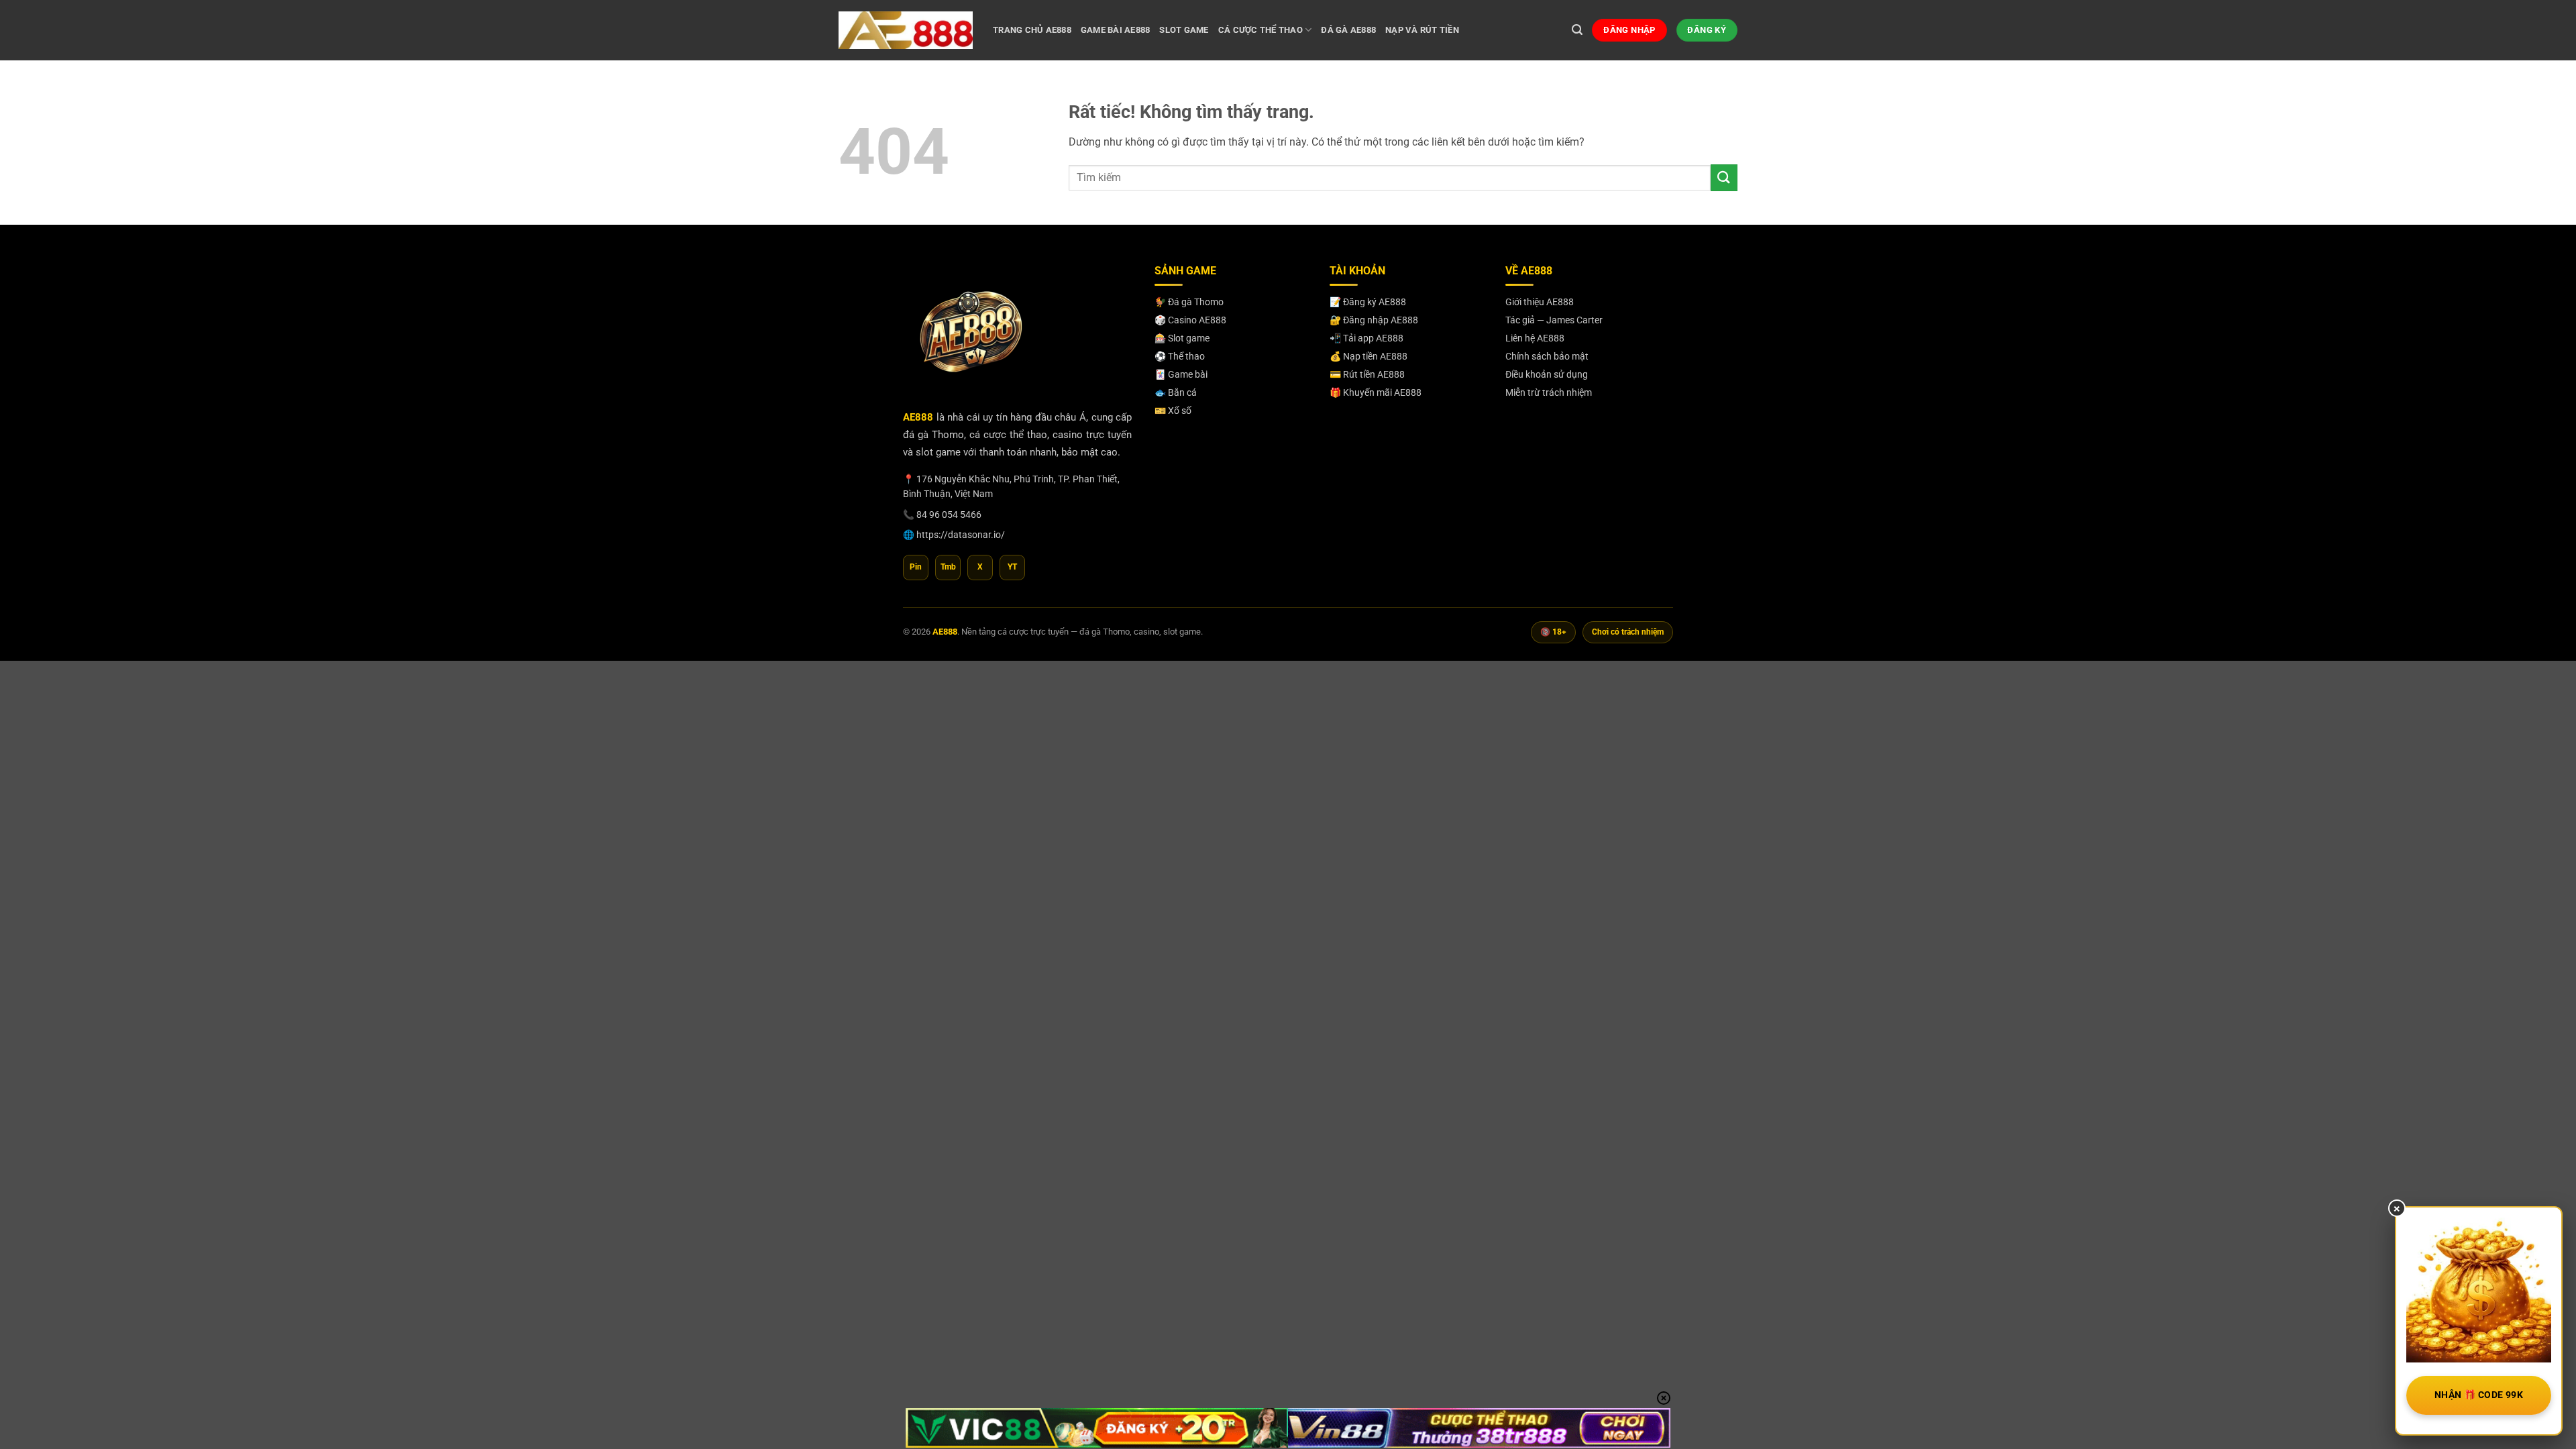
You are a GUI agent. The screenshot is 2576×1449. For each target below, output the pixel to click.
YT (1012, 567)
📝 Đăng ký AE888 (1368, 302)
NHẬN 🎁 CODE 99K (2479, 1395)
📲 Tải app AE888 (1366, 338)
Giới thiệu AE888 (1540, 302)
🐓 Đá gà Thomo (1189, 302)
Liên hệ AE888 (1535, 338)
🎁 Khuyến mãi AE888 (1376, 392)
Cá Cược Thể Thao (1260, 30)
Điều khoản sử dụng (1547, 374)
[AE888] (906, 30)
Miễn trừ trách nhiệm (1549, 392)
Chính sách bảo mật (1547, 356)
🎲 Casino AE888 (1190, 320)
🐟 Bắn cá (1176, 392)
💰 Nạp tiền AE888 (1368, 356)
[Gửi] (1724, 177)
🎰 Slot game (1182, 338)
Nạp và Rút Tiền (1422, 30)
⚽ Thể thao (1180, 356)
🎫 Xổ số (1173, 411)
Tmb (948, 567)
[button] (1577, 30)
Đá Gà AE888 (1348, 30)
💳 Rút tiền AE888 (1367, 374)
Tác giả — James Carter (1554, 320)
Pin (916, 567)
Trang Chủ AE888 (1032, 30)
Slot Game (1184, 30)
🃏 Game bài (1181, 374)
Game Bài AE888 (1116, 30)
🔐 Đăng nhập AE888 (1374, 320)
